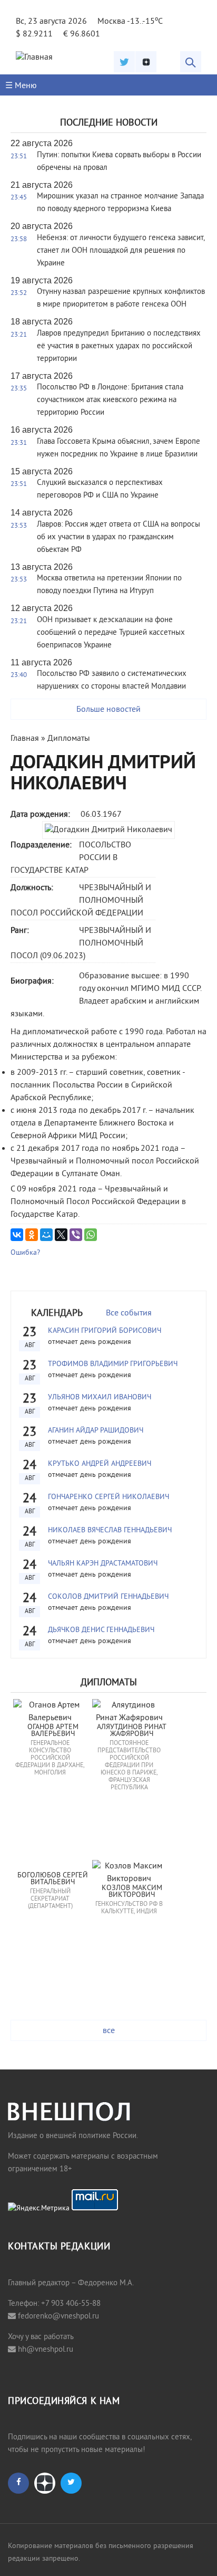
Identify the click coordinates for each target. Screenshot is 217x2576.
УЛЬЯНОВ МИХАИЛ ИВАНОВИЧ (100, 1397)
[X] (61, 1235)
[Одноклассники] (32, 1235)
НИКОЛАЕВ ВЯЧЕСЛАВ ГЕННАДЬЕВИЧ (110, 1530)
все (109, 2031)
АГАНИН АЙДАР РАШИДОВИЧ (96, 1431)
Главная (25, 739)
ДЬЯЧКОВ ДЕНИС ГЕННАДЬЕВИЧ (101, 1630)
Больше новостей (108, 710)
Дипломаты (69, 739)
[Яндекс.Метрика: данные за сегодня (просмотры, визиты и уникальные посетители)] (39, 2209)
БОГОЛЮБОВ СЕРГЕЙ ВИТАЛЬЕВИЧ (54, 1879)
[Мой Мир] (46, 1235)
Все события (129, 1313)
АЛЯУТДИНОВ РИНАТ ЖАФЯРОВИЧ (133, 1731)
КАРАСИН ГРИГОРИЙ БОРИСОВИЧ (105, 1331)
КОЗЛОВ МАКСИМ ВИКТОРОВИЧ (133, 1892)
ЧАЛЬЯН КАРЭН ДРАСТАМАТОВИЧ (103, 1564)
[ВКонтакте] (17, 1235)
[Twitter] (124, 62)
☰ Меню (21, 86)
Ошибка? (25, 1253)
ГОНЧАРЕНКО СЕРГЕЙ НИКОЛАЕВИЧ (108, 1497)
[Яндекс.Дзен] (146, 62)
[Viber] (76, 1235)
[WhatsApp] (91, 1235)
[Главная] (34, 58)
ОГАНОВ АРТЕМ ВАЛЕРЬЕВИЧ (54, 1731)
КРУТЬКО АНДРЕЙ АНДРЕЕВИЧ (100, 1464)
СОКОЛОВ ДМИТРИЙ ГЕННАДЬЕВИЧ (108, 1597)
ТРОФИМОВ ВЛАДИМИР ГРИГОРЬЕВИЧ (113, 1364)
